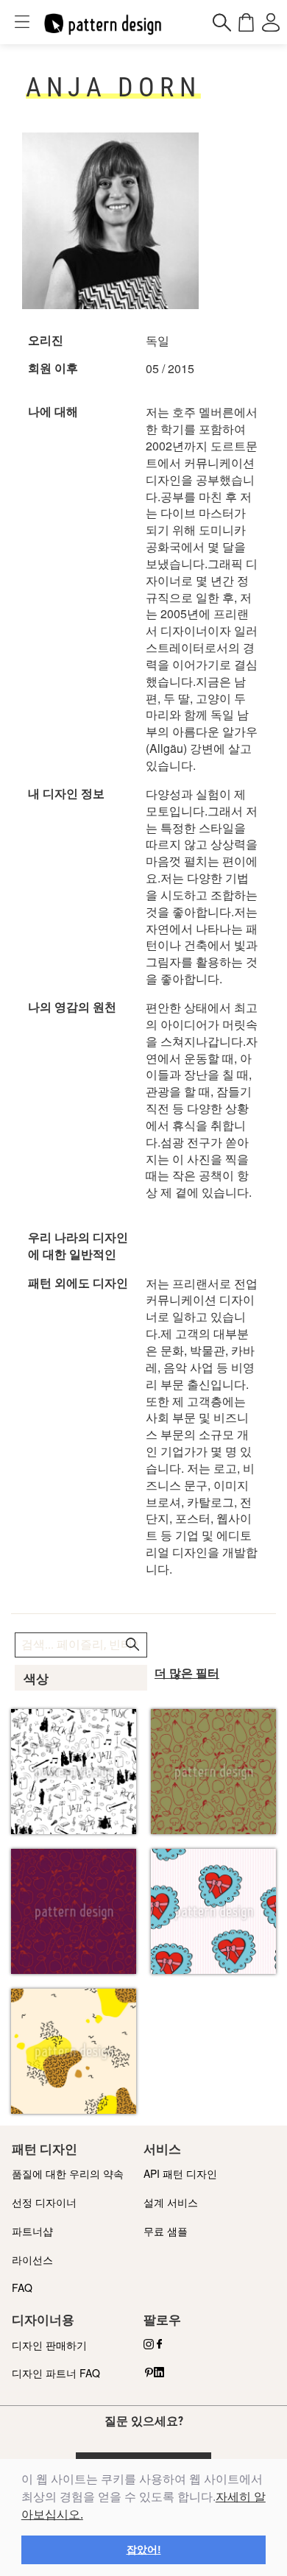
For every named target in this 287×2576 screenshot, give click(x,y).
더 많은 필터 (187, 1673)
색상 (36, 1679)
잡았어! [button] (144, 2550)
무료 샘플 (166, 2231)
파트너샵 (32, 2231)
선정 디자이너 (44, 2202)
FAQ (22, 2287)
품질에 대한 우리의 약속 (68, 2173)
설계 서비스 (171, 2202)
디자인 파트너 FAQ (56, 2373)
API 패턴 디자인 (180, 2173)
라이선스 (32, 2260)
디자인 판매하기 (49, 2345)
